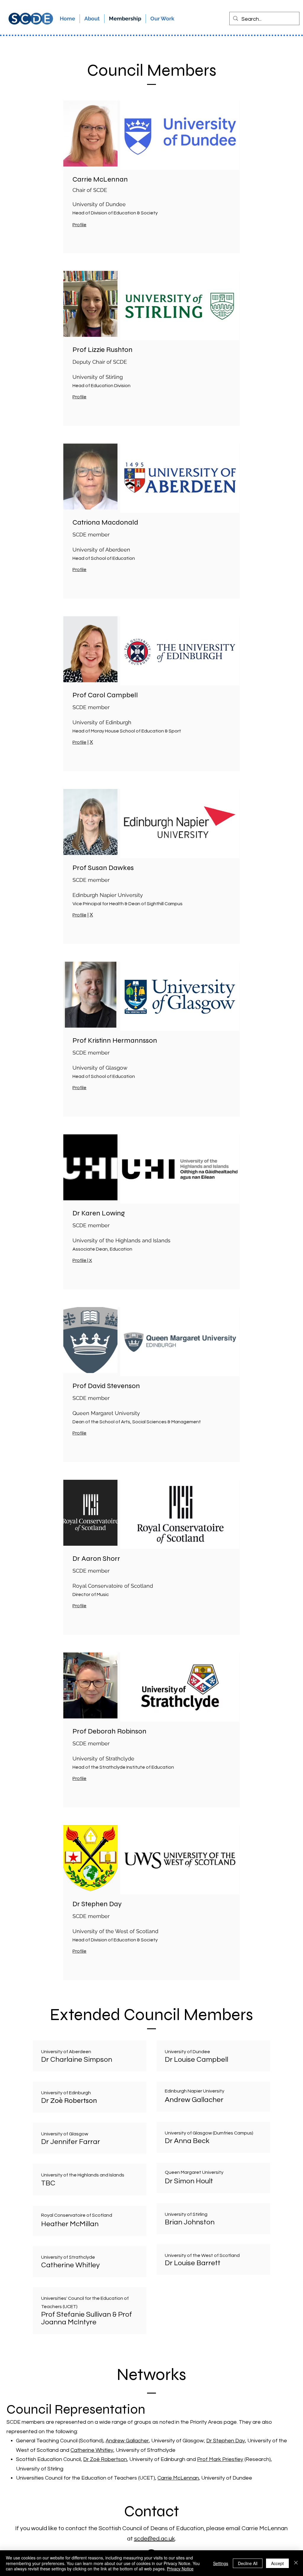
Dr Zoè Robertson (105, 2459)
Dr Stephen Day (226, 2441)
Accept (277, 2563)
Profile (79, 570)
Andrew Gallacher (127, 2441)
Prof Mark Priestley (220, 2459)
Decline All (248, 2563)
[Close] (296, 2563)
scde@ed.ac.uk (154, 2539)
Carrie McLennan (178, 2478)
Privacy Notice (180, 2569)
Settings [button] (221, 2563)
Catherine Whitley (92, 2450)
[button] (162, 19)
